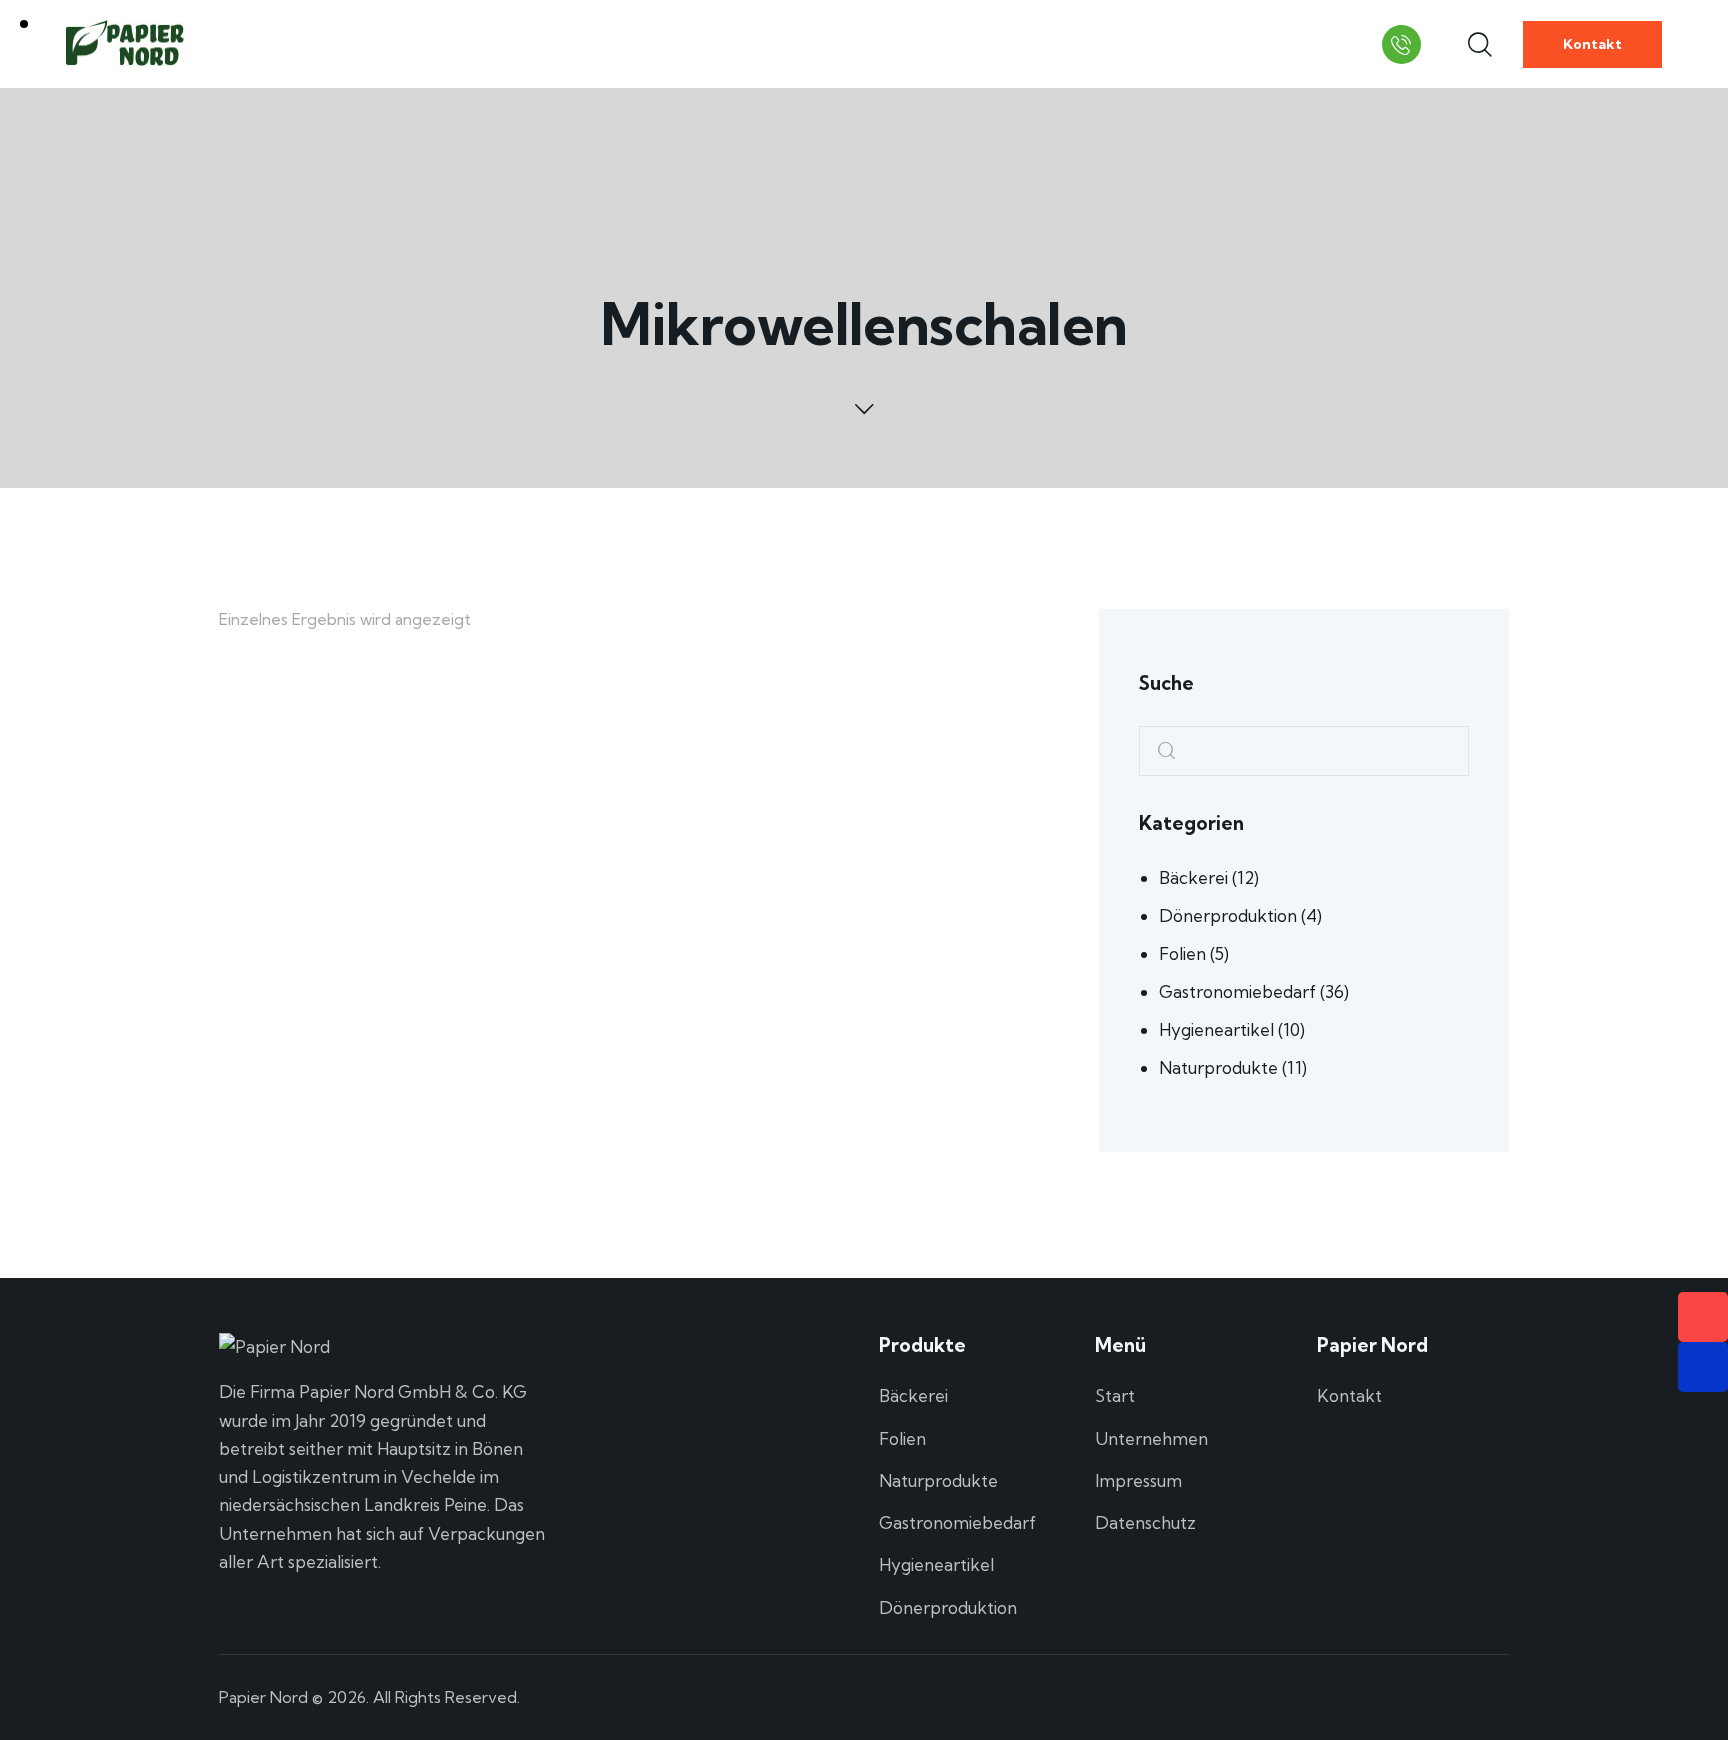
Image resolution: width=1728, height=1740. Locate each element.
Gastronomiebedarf (1237, 991)
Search (1160, 751)
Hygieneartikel (1216, 1029)
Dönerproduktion (1228, 915)
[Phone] (1703, 1317)
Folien (1182, 953)
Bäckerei (1193, 877)
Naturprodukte (1218, 1067)
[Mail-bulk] (1703, 1367)
